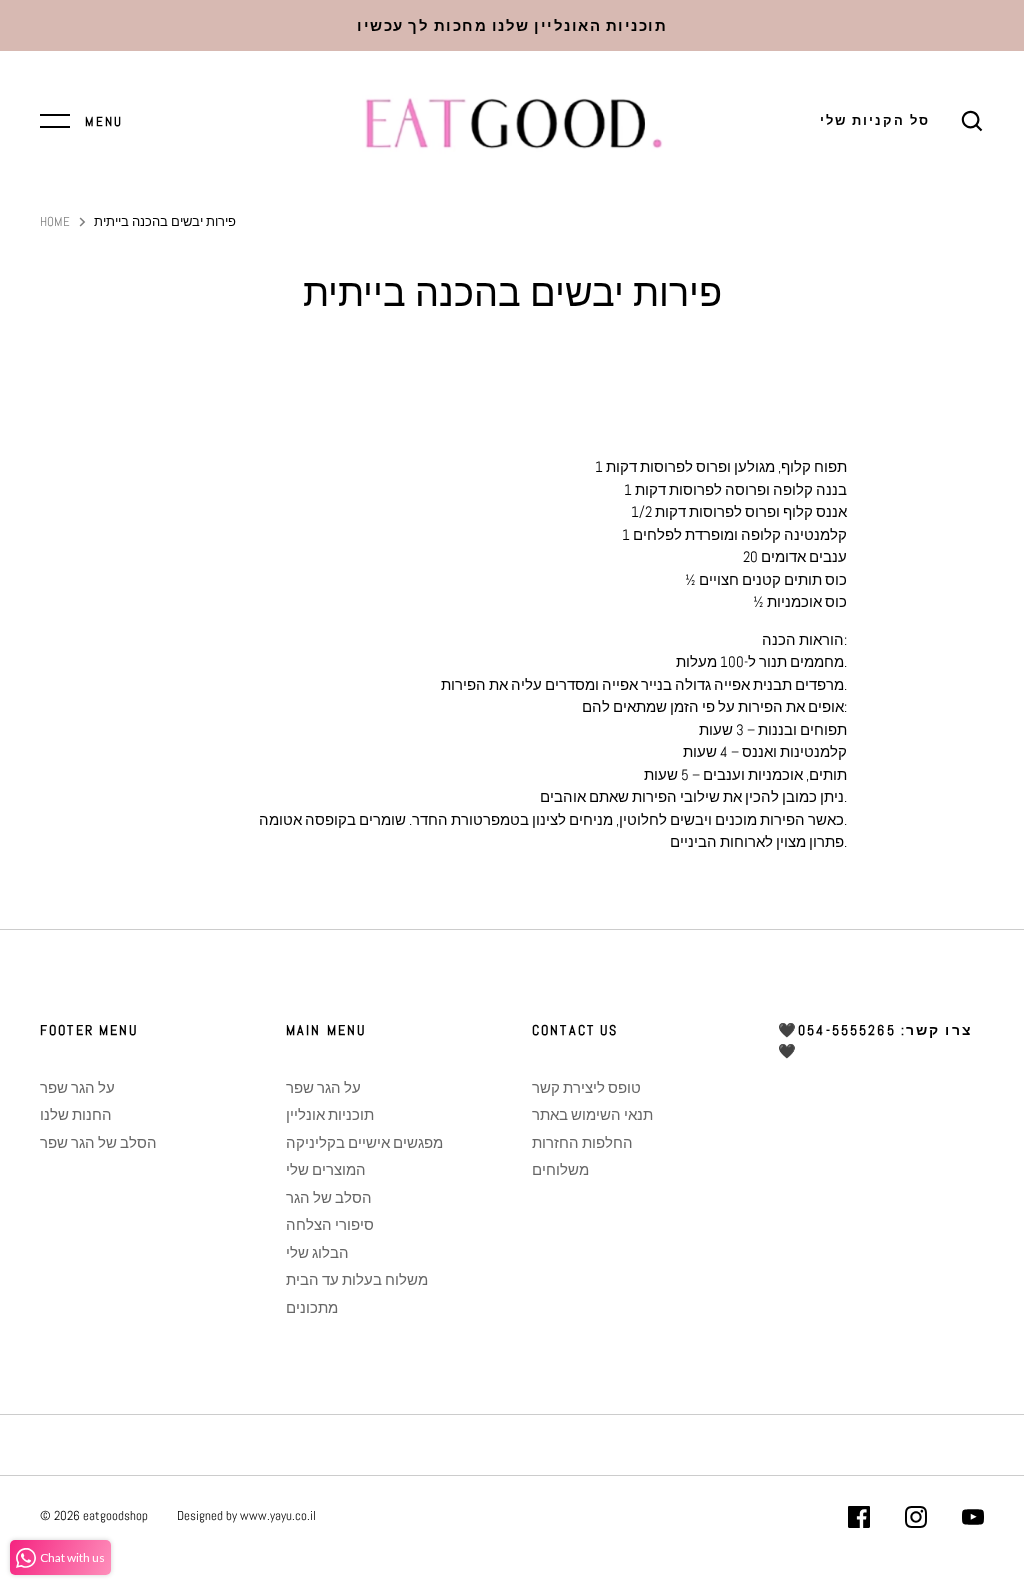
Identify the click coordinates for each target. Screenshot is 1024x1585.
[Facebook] (859, 1520)
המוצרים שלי (326, 1169)
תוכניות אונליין (330, 1114)
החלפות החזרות (582, 1142)
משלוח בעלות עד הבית (357, 1279)
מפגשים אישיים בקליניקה (364, 1142)
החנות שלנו (76, 1114)
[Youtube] (973, 1520)
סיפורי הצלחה (330, 1224)
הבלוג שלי (317, 1252)
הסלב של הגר (329, 1197)
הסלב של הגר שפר (98, 1142)
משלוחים (560, 1169)
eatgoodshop (115, 1515)
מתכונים (312, 1307)
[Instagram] (916, 1520)
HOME (55, 221)
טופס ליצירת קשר (586, 1087)
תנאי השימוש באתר (592, 1114)
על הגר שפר (77, 1087)
